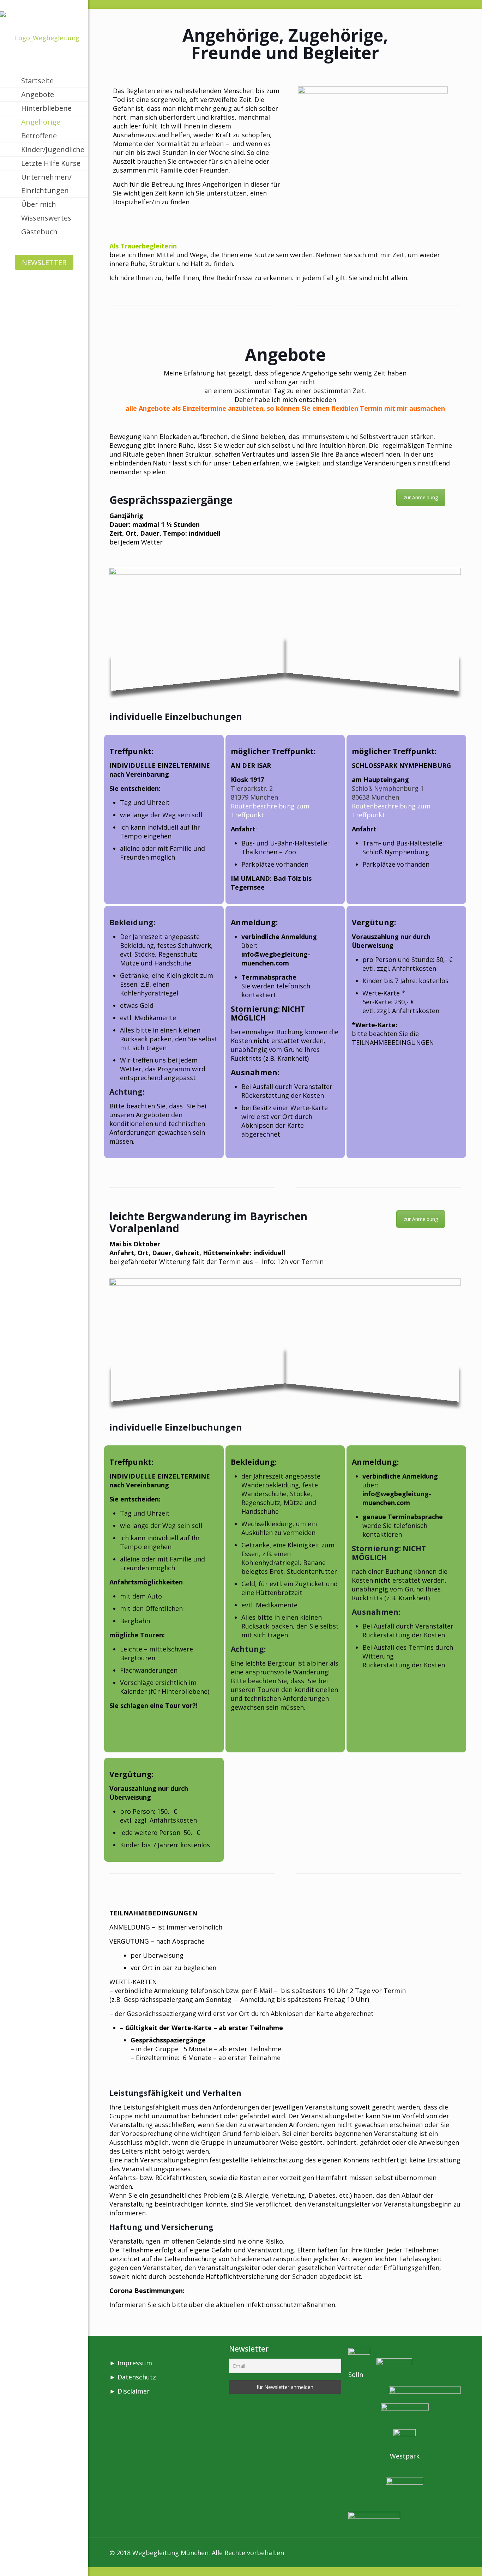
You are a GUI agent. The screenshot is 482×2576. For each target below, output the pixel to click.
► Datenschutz (133, 2377)
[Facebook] (33, 2562)
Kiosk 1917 (247, 780)
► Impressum (131, 2363)
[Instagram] (55, 2562)
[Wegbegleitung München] (44, 37)
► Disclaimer (129, 2391)
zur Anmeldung (421, 497)
